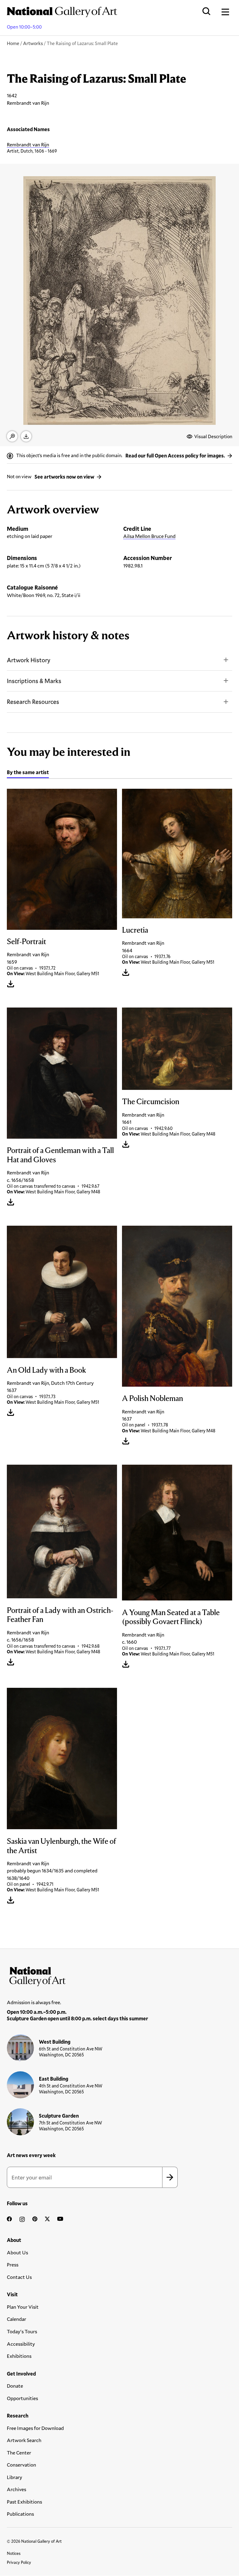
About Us (17, 2252)
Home (13, 43)
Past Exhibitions (24, 2502)
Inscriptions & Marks (34, 681)
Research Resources (33, 702)
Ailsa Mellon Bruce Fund (149, 536)
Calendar (16, 2319)
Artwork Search (24, 2440)
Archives (16, 2489)
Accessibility (21, 2344)
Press (13, 2264)
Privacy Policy (19, 2562)
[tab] (28, 773)
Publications (20, 2514)
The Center (19, 2452)
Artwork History (29, 660)
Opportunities (22, 2398)
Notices (14, 2553)
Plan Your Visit (23, 2307)
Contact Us (19, 2277)
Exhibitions (19, 2356)
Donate (15, 2386)
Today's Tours (22, 2331)
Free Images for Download (35, 2428)
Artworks (33, 43)
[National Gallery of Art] (119, 1975)
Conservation (21, 2465)
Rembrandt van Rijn (28, 144)
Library (14, 2477)
